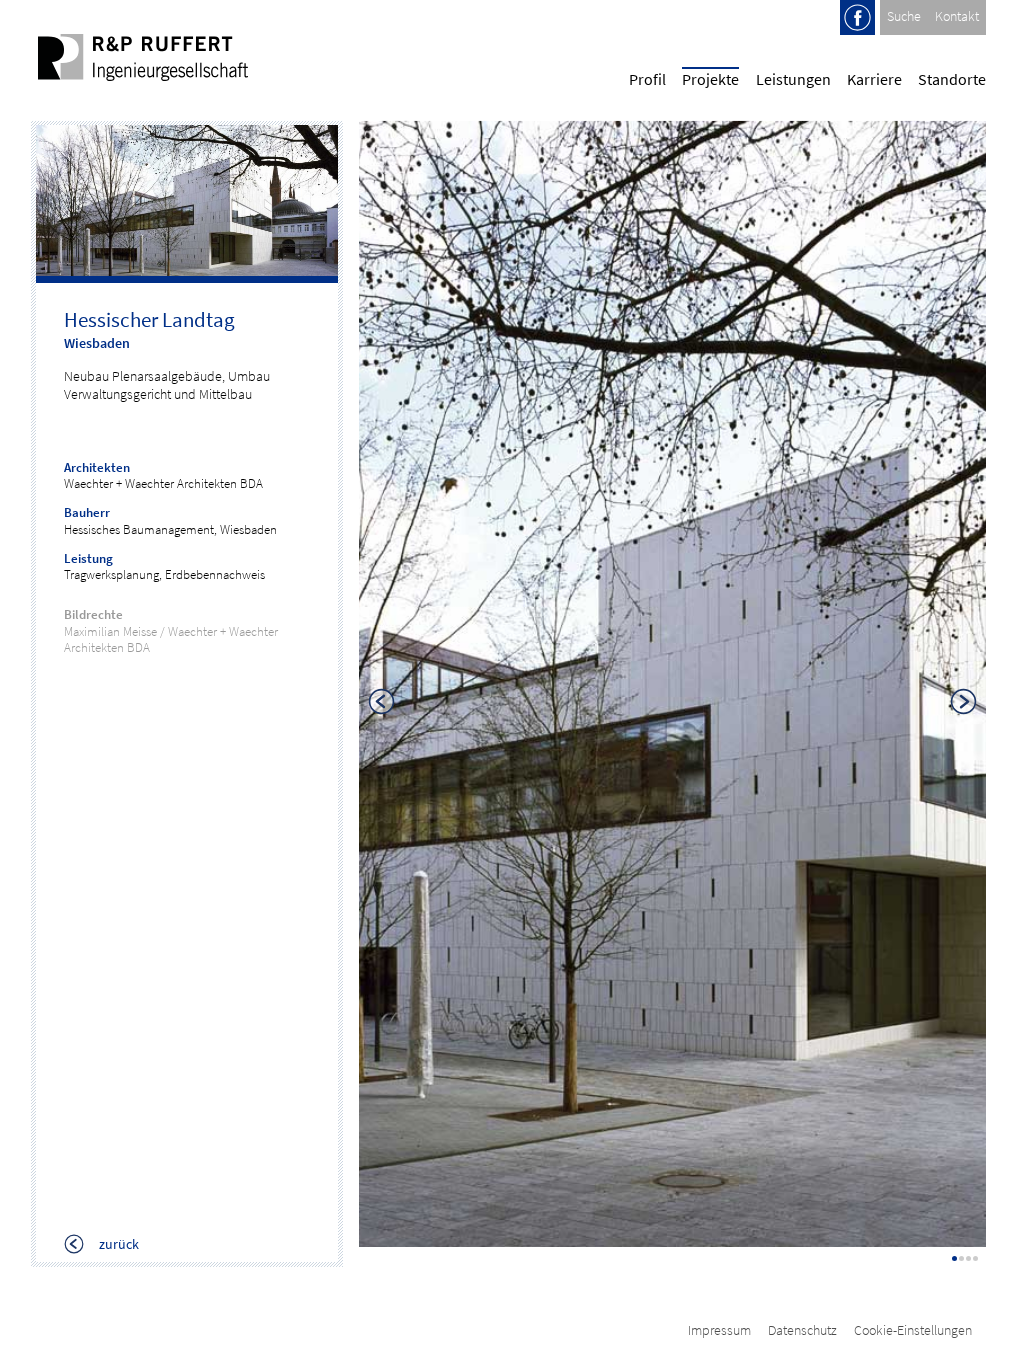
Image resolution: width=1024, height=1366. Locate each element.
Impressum (719, 1330)
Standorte (952, 79)
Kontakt (957, 16)
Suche (904, 16)
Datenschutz (802, 1330)
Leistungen (793, 79)
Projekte (710, 79)
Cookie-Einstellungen (913, 1330)
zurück (117, 1244)
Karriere (874, 79)
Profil (647, 79)
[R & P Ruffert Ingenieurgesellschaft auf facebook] (857, 30)
